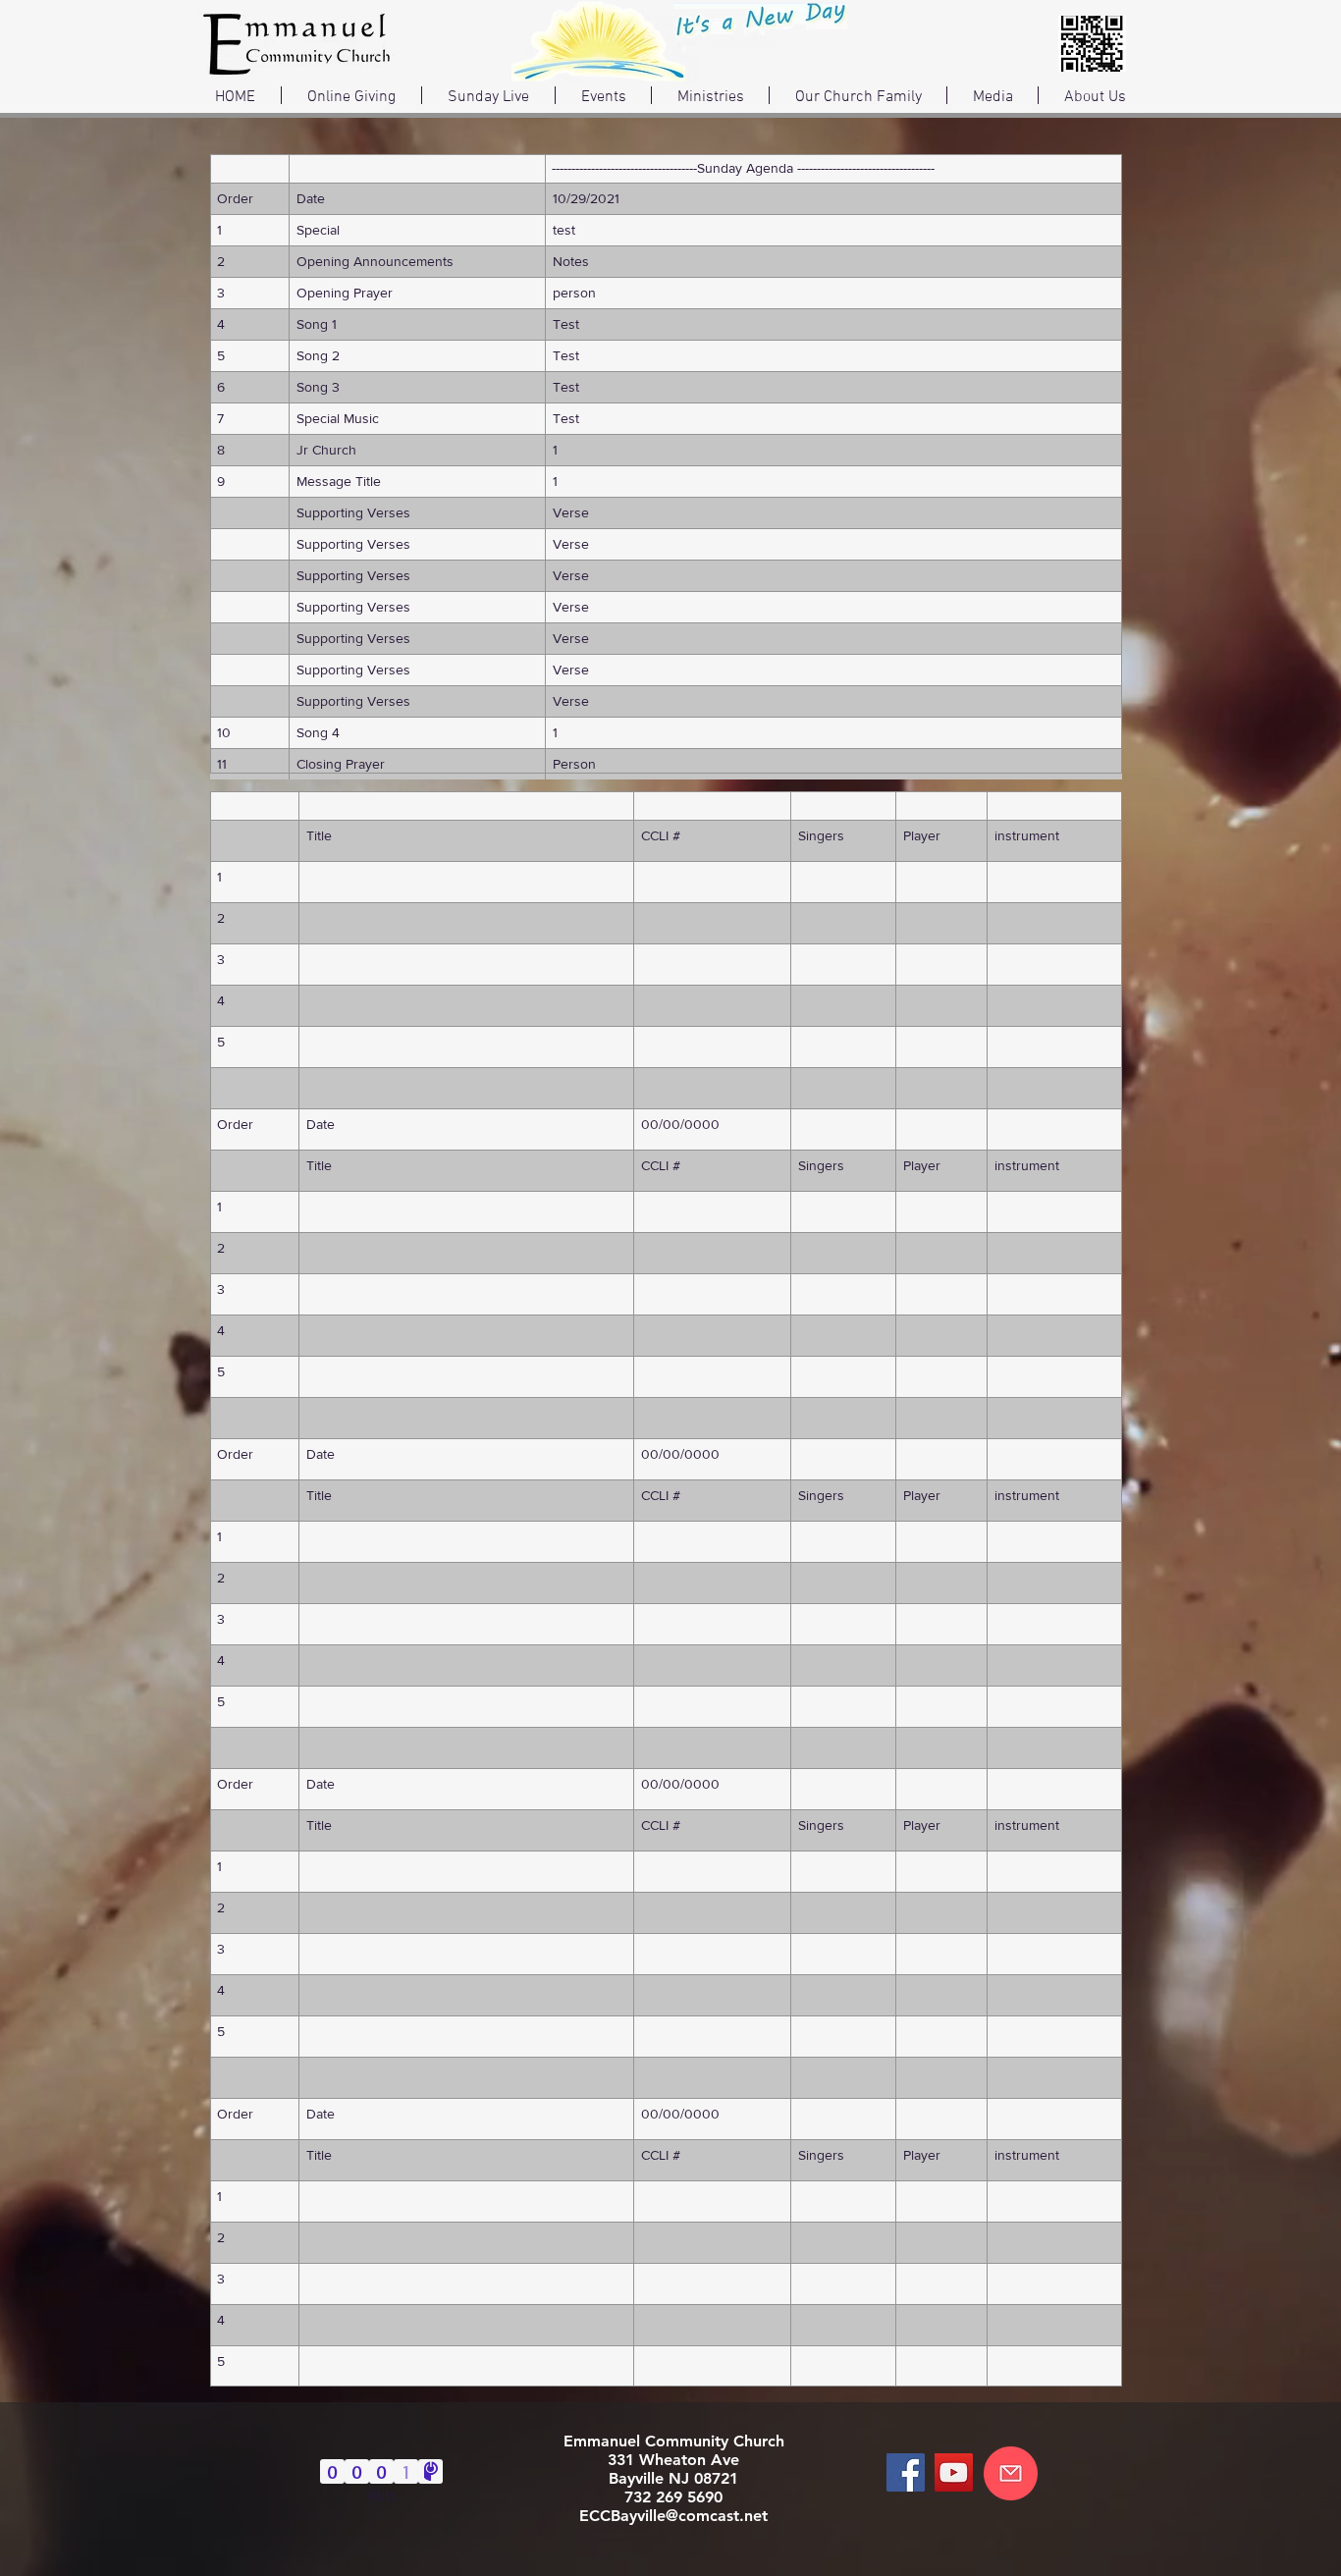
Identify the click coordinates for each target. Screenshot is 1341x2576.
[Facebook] (906, 2472)
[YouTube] (954, 2472)
